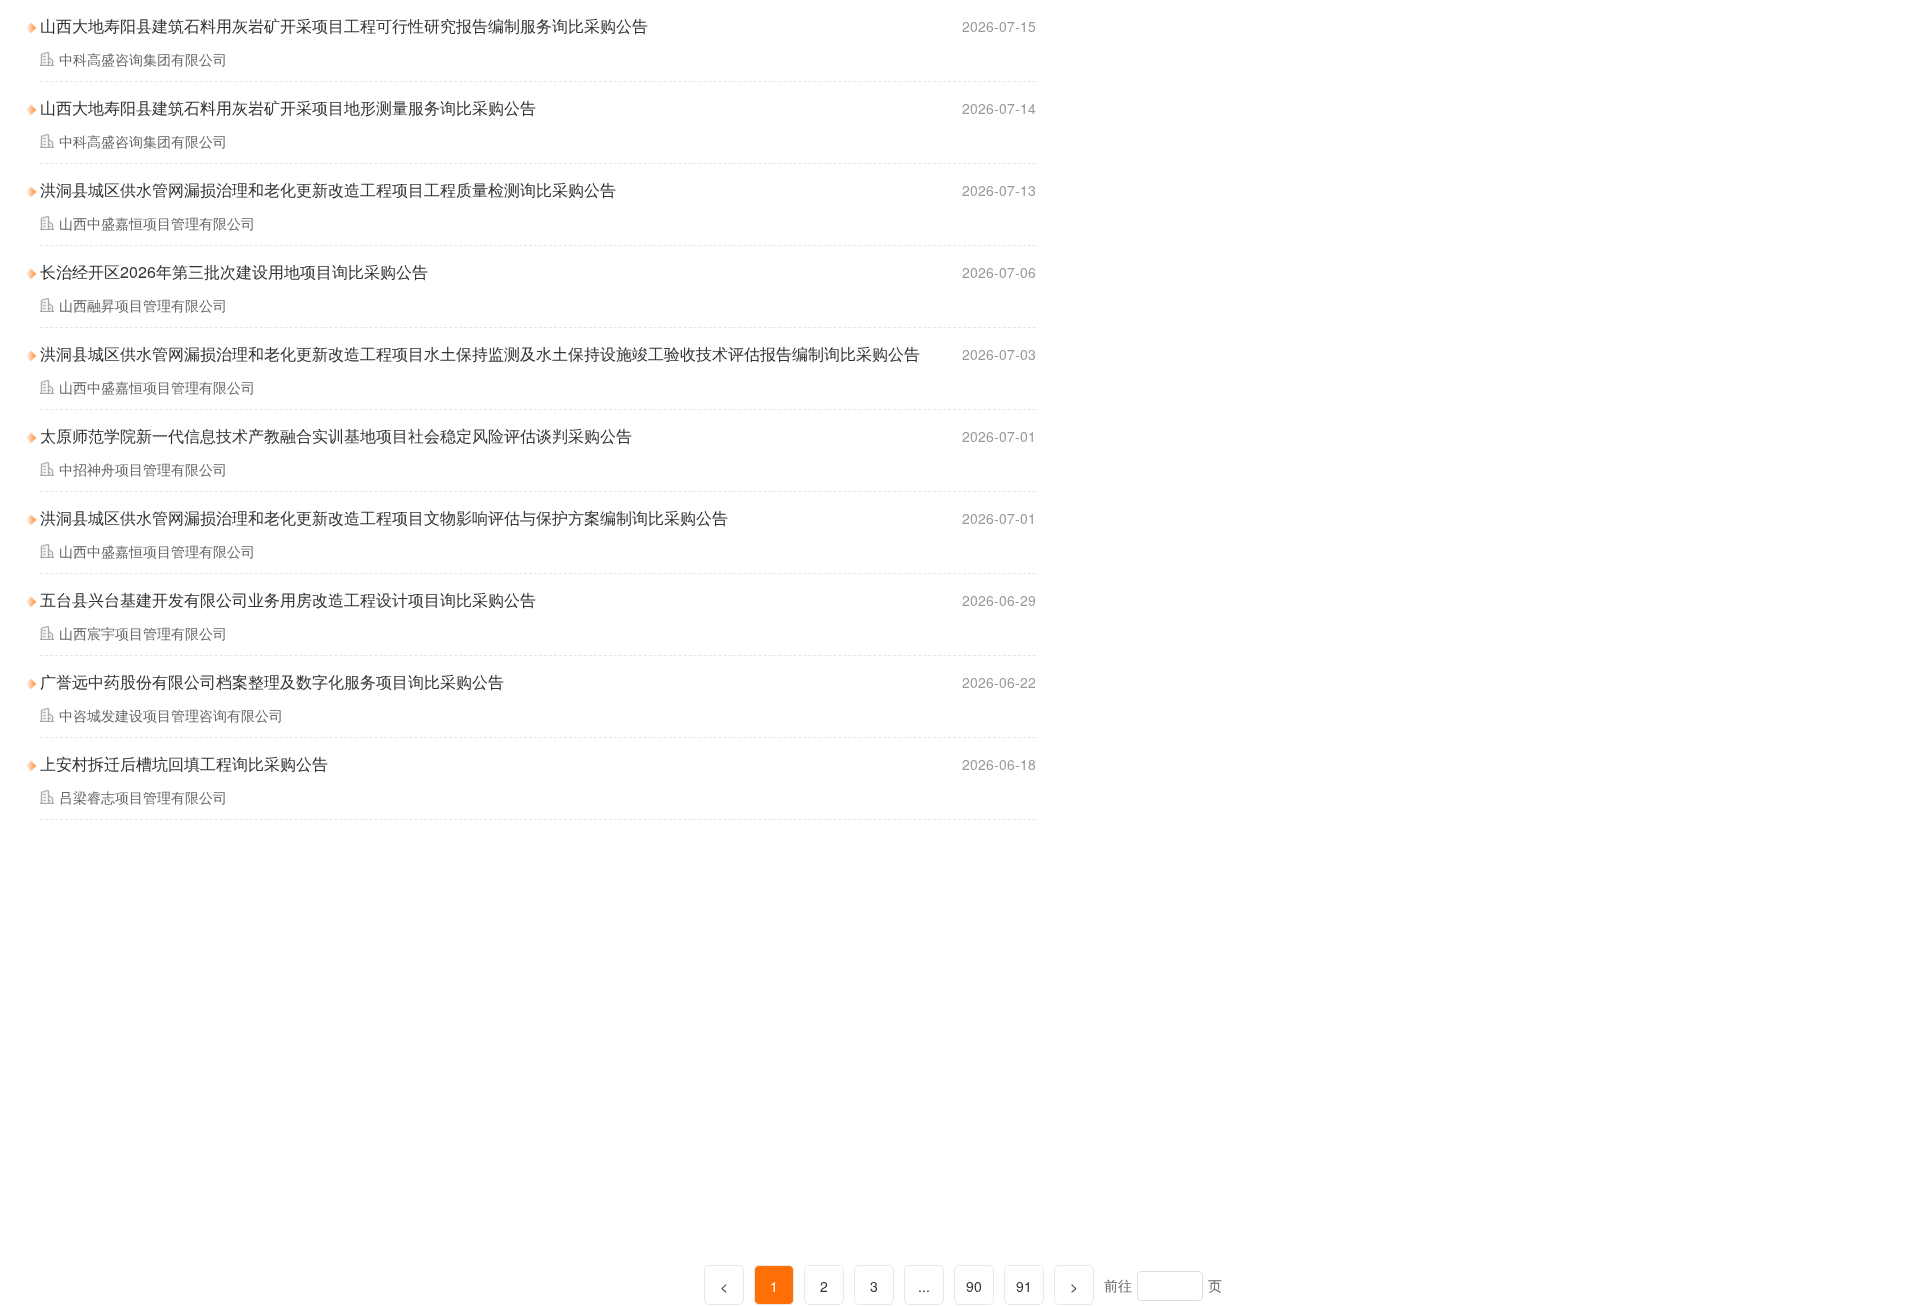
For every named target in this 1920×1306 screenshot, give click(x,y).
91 (1024, 1286)
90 (974, 1286)
